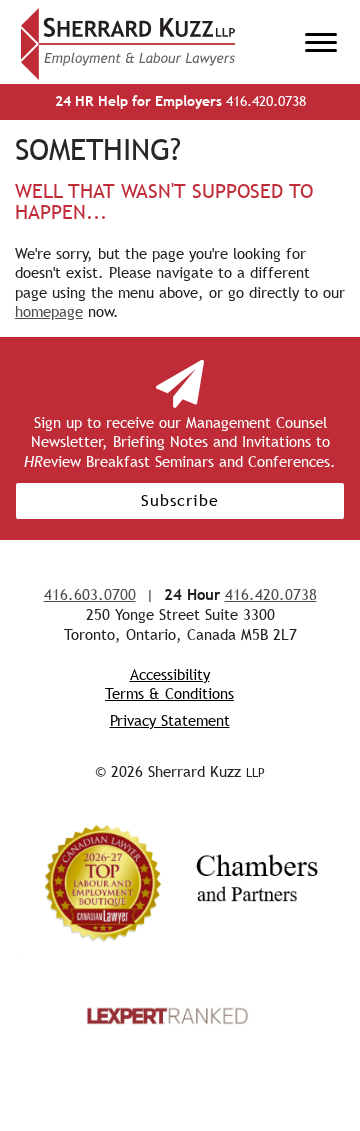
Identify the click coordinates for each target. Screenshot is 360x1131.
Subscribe (180, 500)
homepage (49, 311)
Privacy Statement (170, 720)
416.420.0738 (180, 101)
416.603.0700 (90, 594)
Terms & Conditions (169, 693)
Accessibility (170, 674)
